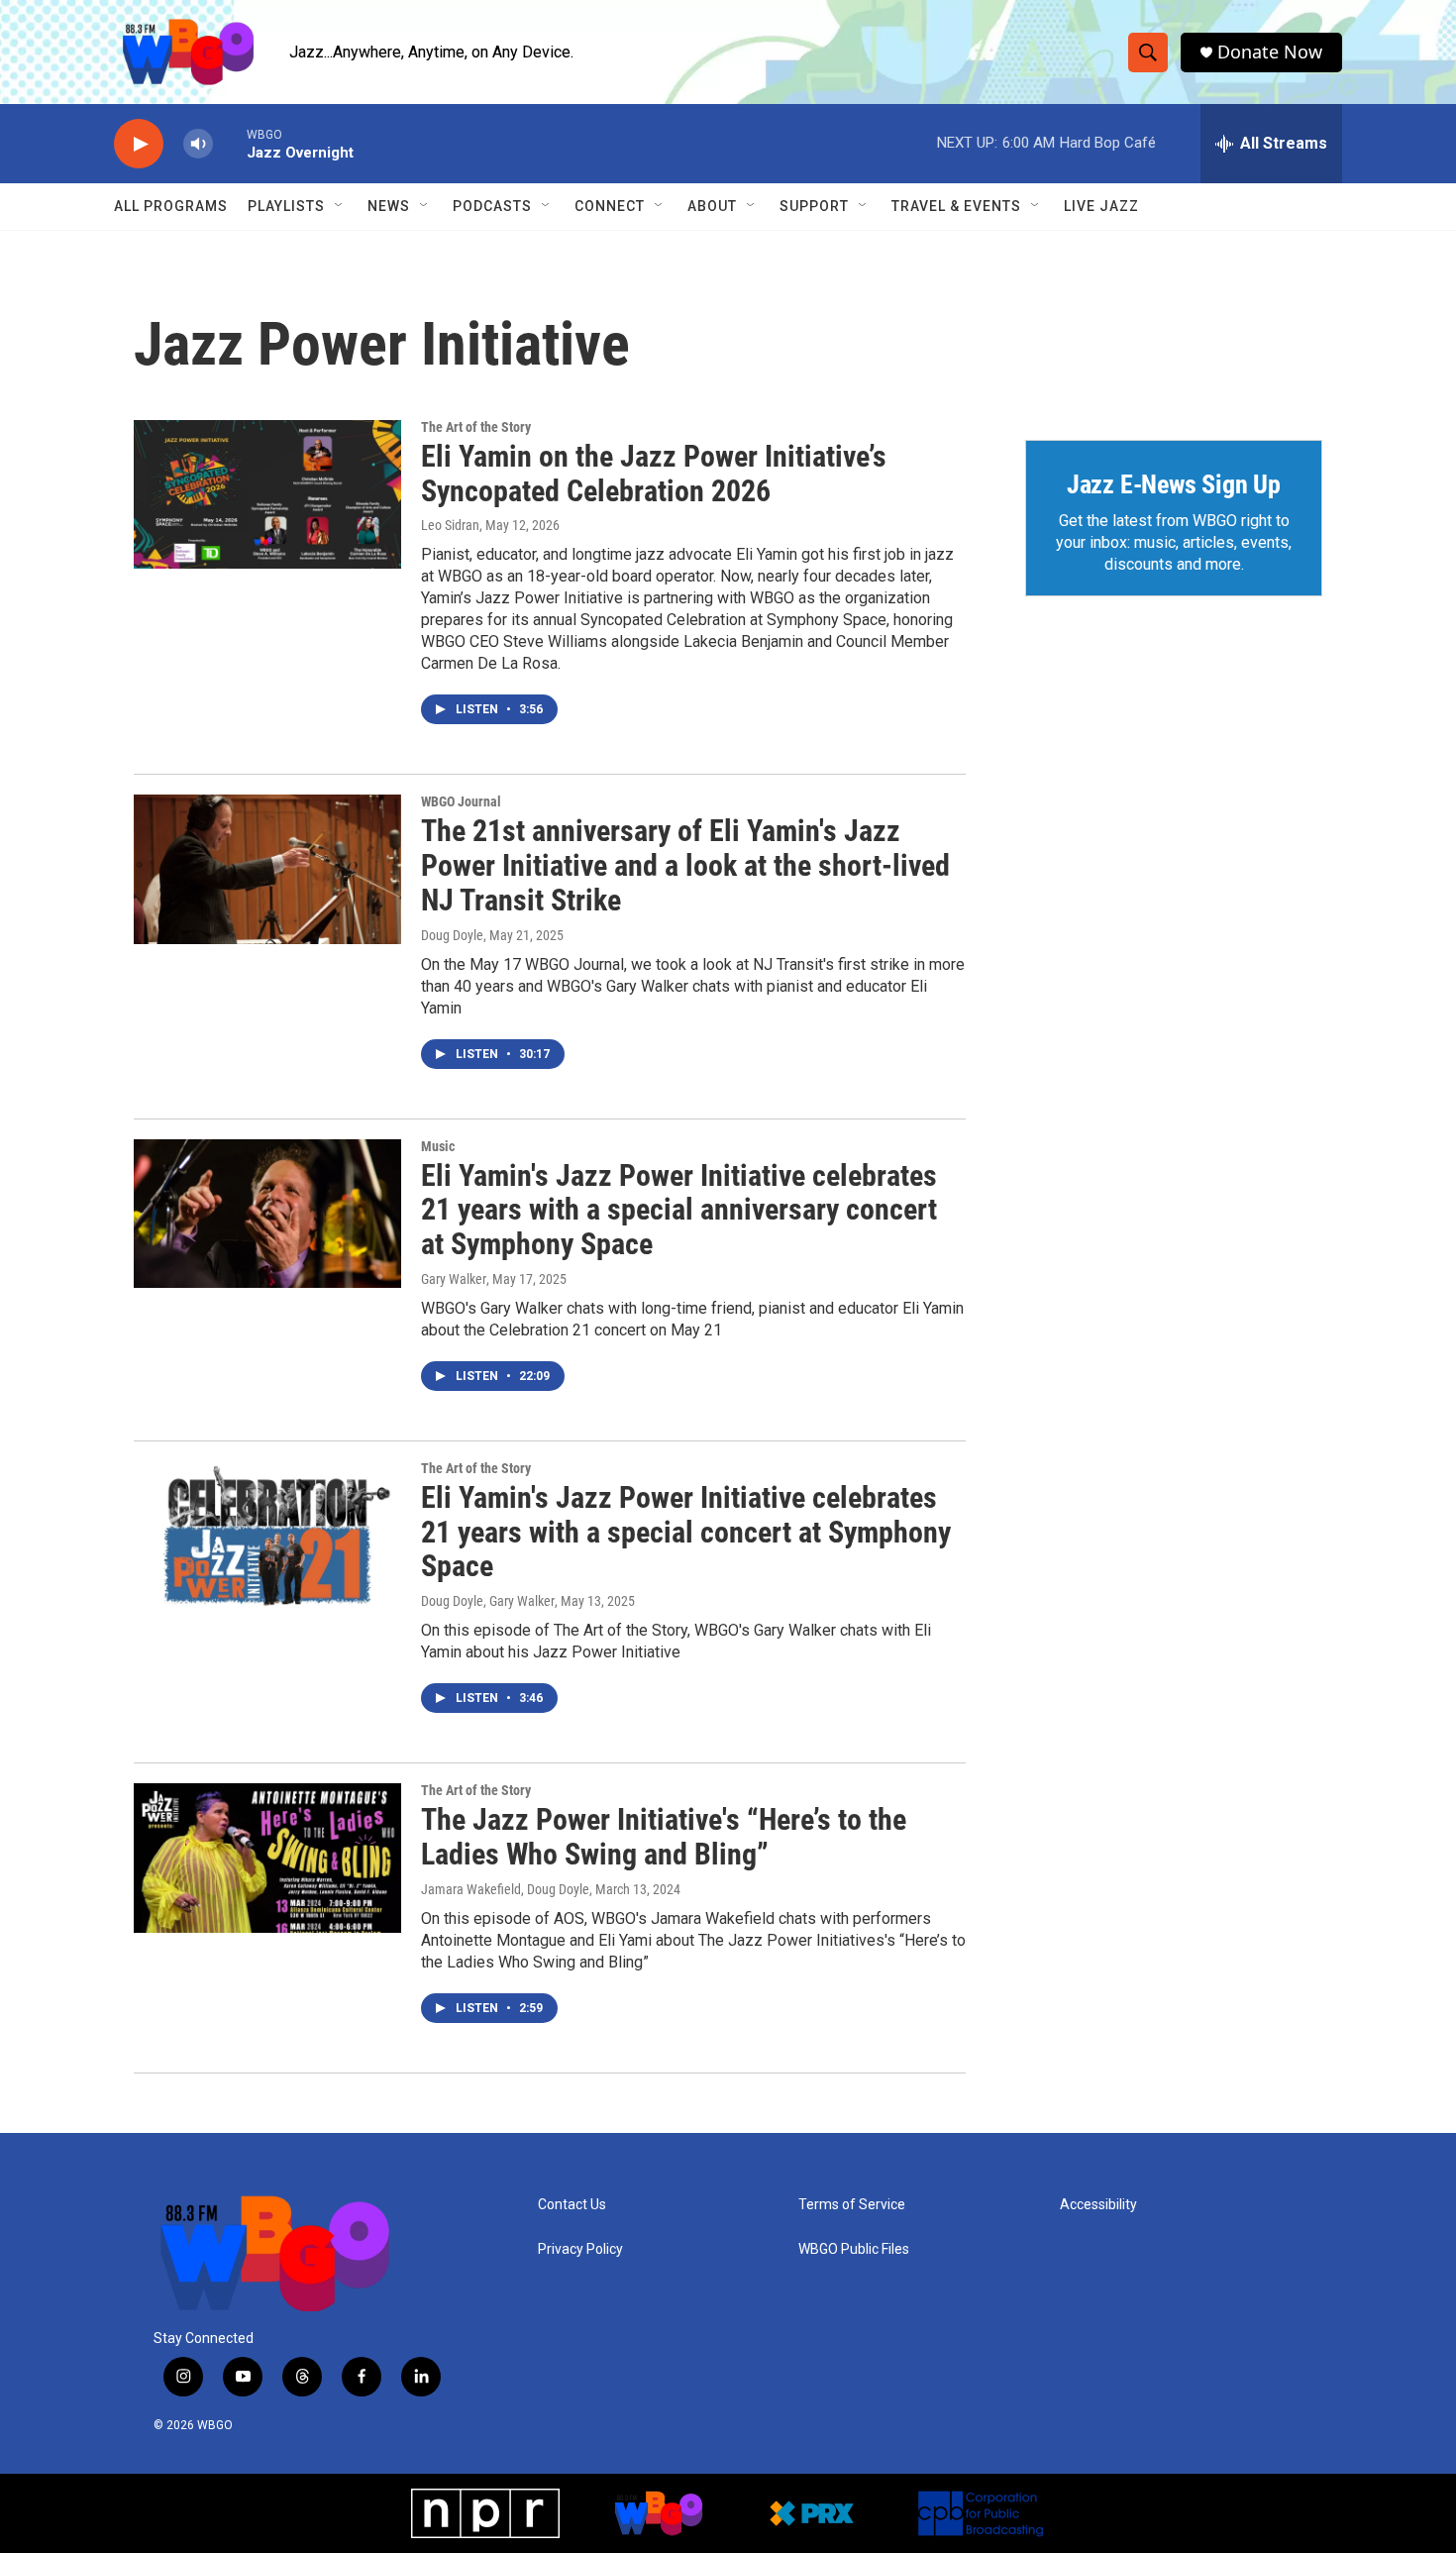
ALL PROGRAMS (171, 206)
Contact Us (572, 2205)
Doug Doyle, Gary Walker (488, 1601)
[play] (139, 144)
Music (438, 1146)
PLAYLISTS (286, 206)
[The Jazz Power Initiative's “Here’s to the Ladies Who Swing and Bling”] (267, 1858)
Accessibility (1098, 2205)
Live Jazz (1101, 206)
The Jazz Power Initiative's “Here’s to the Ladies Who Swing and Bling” (664, 1837)
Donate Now (1270, 52)
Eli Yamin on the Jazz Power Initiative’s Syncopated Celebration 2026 (654, 474)
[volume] (198, 144)
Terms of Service (852, 2205)
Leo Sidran (450, 525)
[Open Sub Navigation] (340, 206)
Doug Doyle (452, 935)
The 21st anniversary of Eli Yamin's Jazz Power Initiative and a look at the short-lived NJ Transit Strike (685, 865)
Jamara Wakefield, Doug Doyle (505, 1889)
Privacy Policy (580, 2249)
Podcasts (492, 206)
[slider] (230, 143)
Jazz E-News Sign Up (1174, 484)
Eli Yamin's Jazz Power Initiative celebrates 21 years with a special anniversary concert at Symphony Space (679, 1210)
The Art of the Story (476, 427)
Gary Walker (454, 1279)
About (712, 206)
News (389, 206)
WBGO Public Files (854, 2249)
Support (814, 206)
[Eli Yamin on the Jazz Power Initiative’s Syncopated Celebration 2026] (267, 494)
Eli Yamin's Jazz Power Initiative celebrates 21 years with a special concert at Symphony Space (686, 1532)
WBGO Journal (461, 801)
